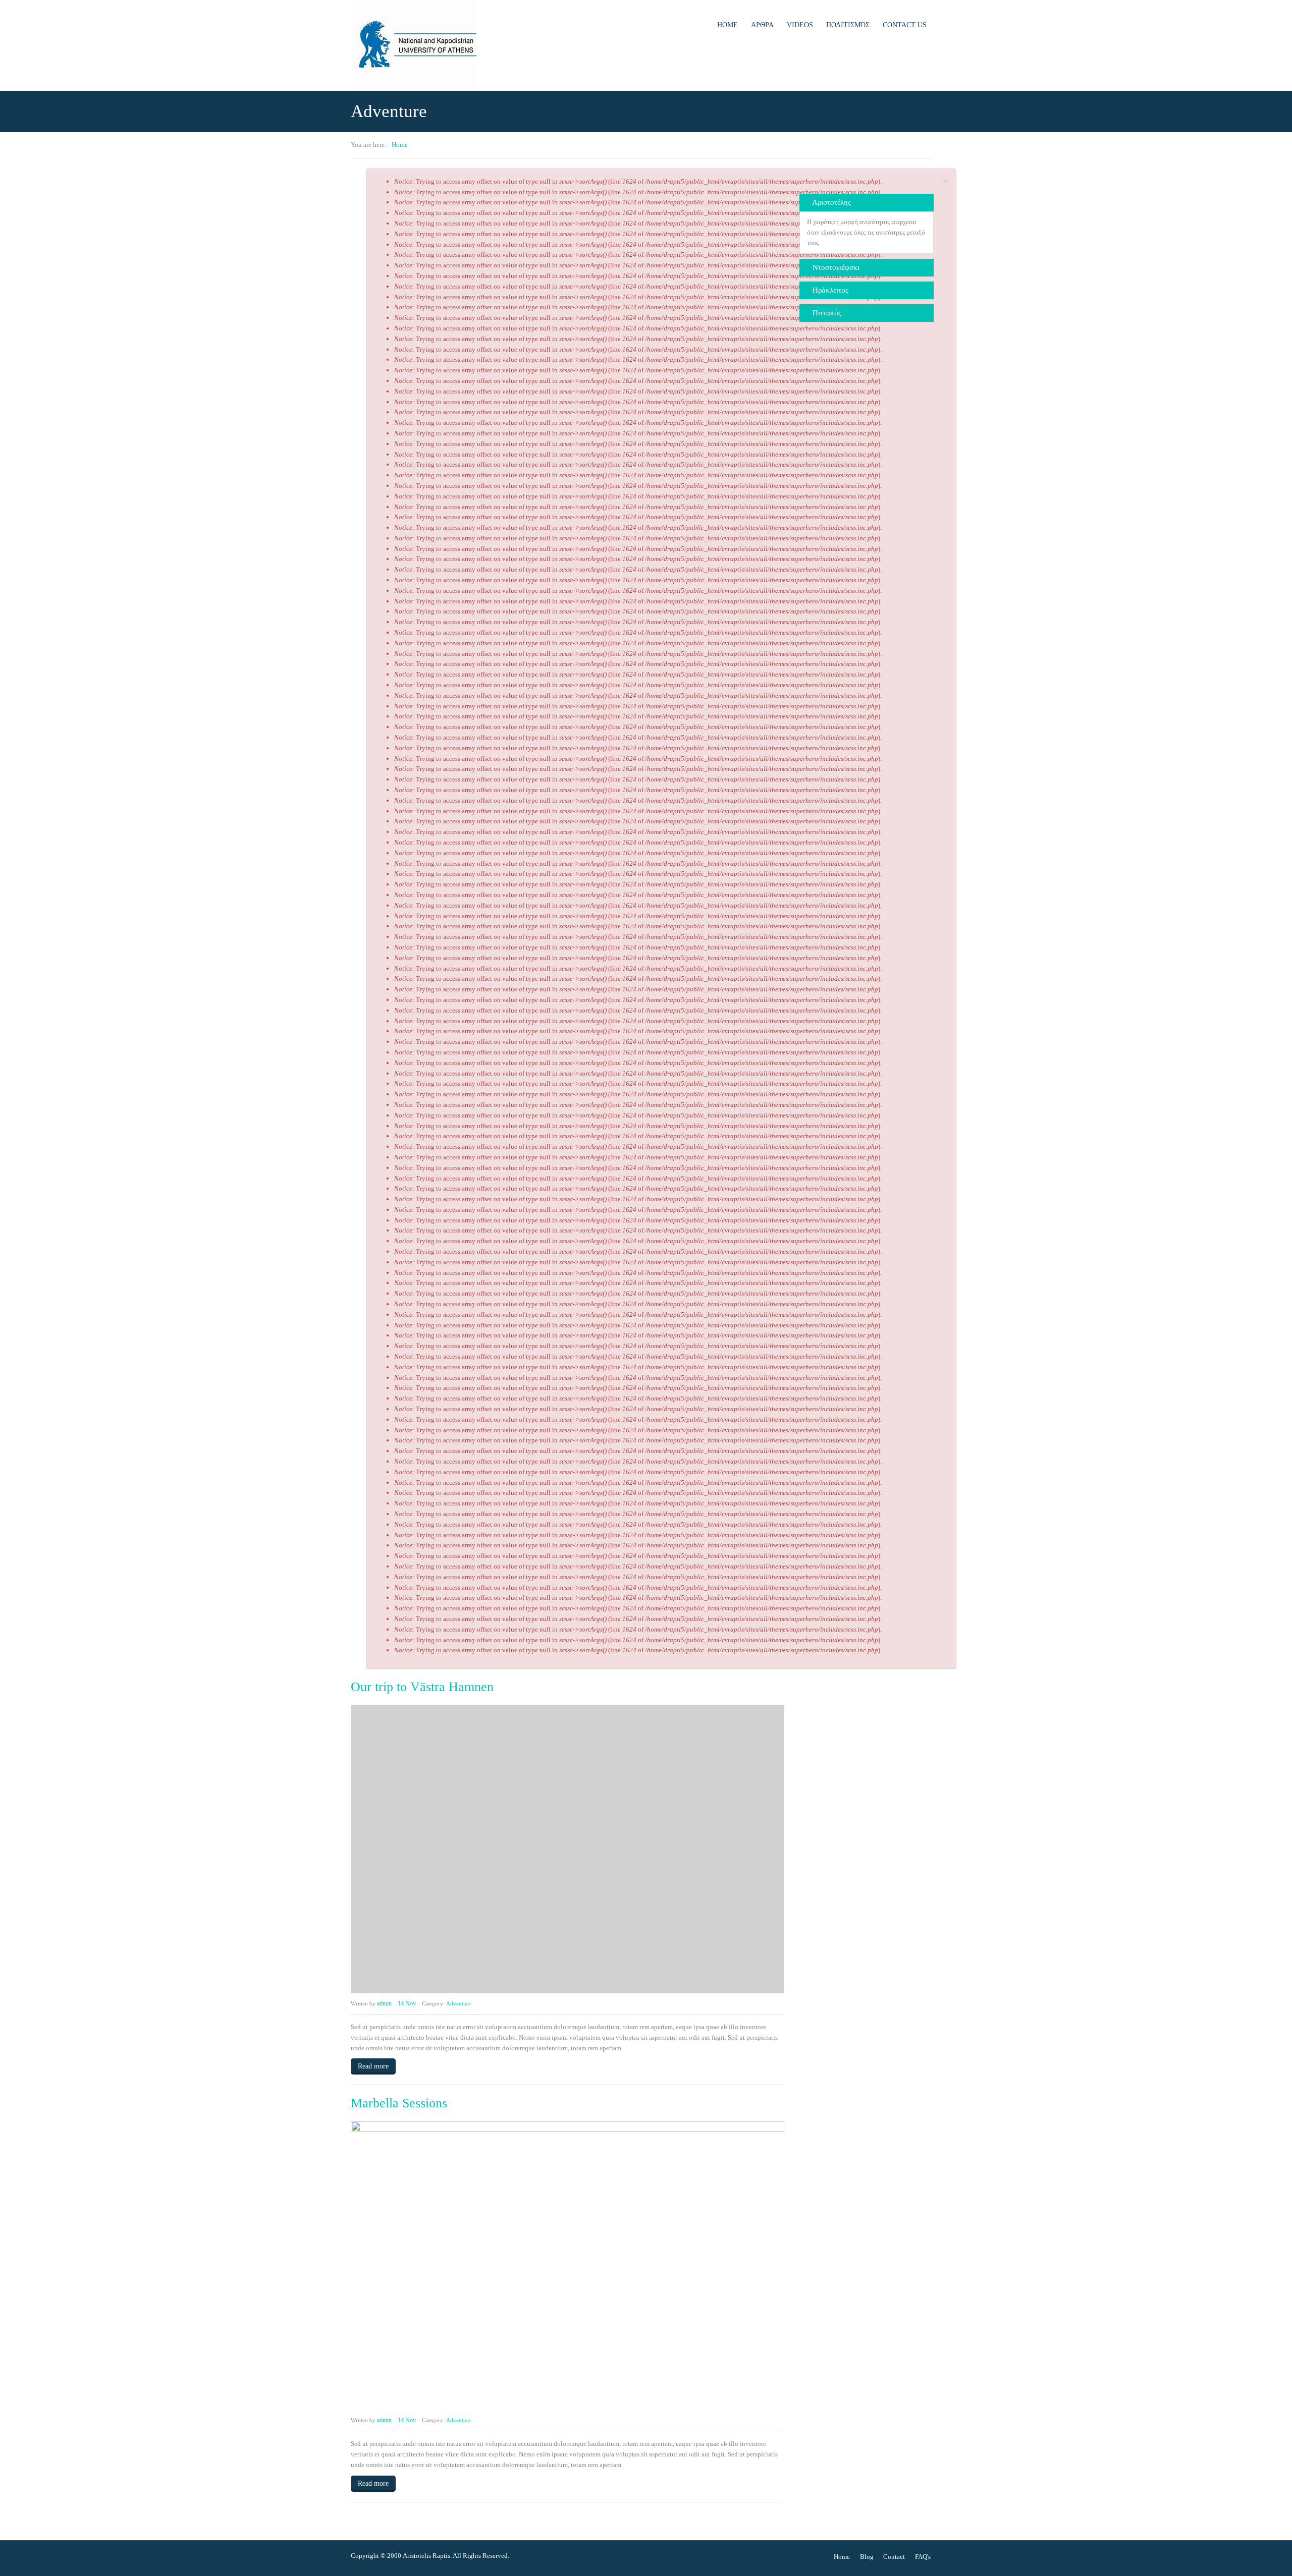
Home (728, 25)
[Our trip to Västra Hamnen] (568, 1849)
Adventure (459, 2003)
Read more (373, 2066)
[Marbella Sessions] (568, 2266)
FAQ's (923, 2557)
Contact (894, 2557)
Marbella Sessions (399, 2103)
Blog (867, 2557)
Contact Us (905, 25)
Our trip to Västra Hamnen (422, 1687)
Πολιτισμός (848, 25)
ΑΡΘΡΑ (762, 25)
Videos (800, 25)
